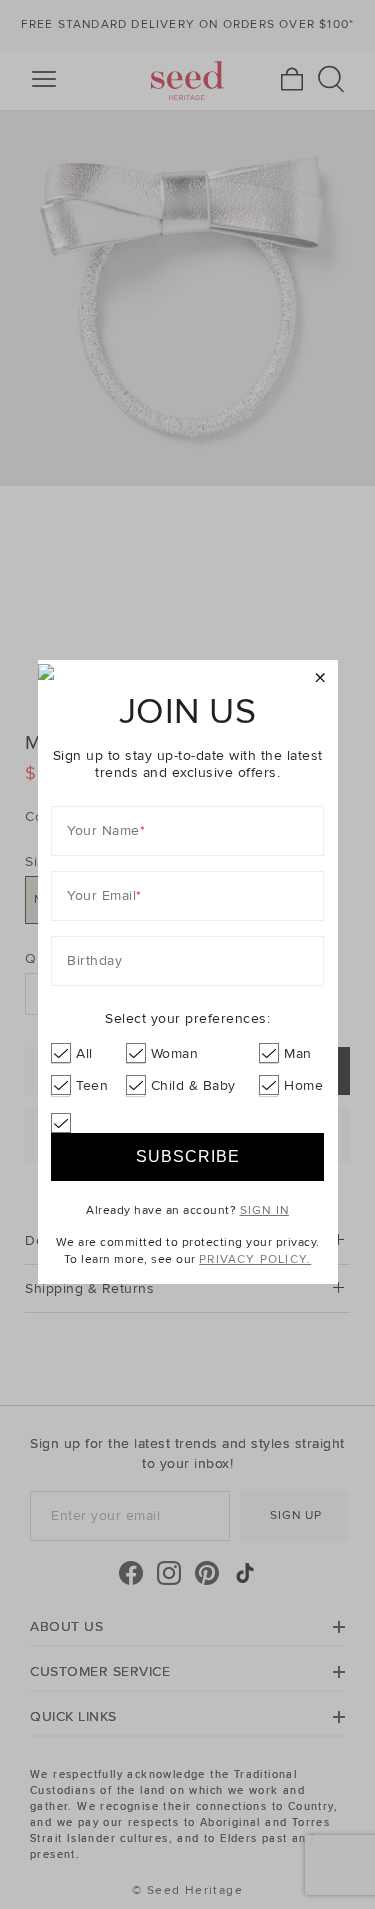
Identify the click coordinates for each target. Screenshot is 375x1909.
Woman (175, 1053)
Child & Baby (193, 1085)
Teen (92, 1085)
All (84, 1053)
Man (298, 1053)
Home (303, 1085)
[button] (320, 678)
